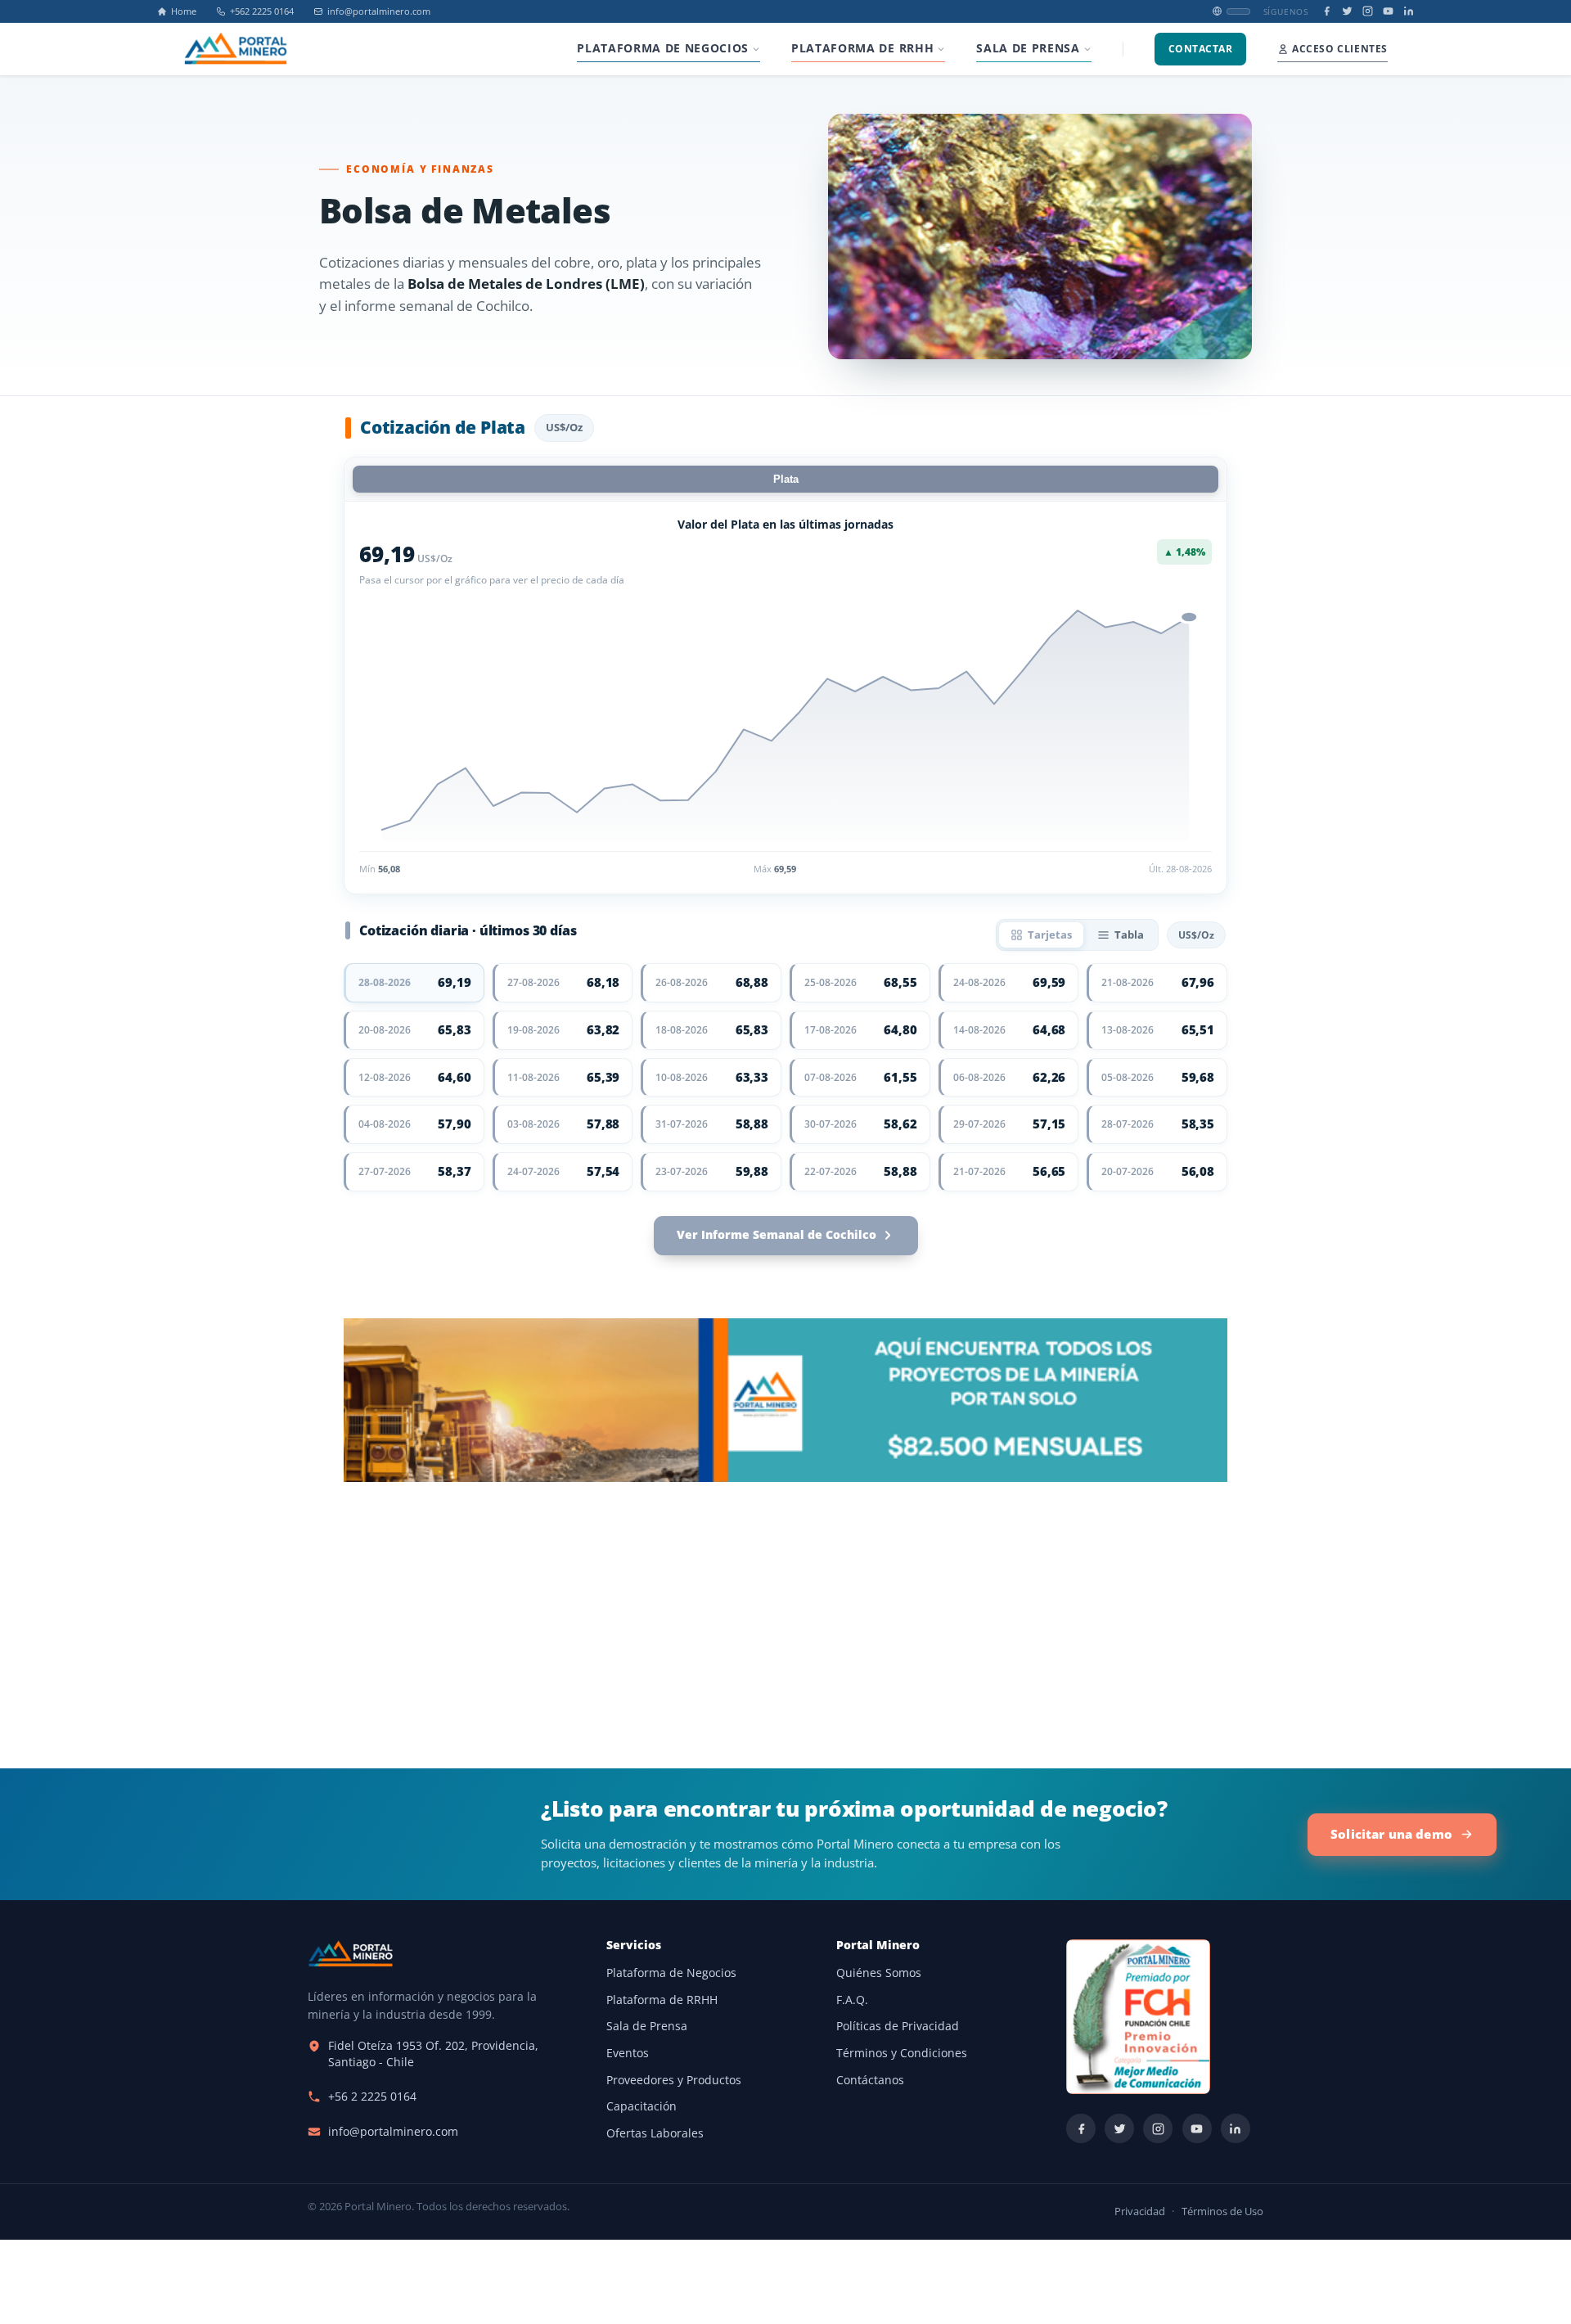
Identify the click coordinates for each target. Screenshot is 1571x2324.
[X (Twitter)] (1347, 11)
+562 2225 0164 (262, 11)
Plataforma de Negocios (671, 1973)
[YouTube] (1388, 11)
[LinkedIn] (1409, 11)
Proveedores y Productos (674, 2080)
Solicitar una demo (1391, 1834)
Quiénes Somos (879, 1973)
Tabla (1129, 935)
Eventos (628, 2053)
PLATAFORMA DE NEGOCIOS (663, 48)
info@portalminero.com (379, 11)
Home (184, 11)
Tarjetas (1050, 935)
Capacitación (641, 2106)
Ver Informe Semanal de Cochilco (776, 1235)
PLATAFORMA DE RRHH (862, 48)
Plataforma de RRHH (662, 2000)
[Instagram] (1368, 11)
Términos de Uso (1222, 2211)
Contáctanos (870, 2080)
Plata (786, 479)
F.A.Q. (852, 2000)
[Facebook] (1327, 11)
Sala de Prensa (647, 2026)
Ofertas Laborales (655, 2133)
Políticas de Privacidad (898, 2026)
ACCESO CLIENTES (1340, 49)
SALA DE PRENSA (1028, 48)
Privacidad (1140, 2211)
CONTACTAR (1200, 49)
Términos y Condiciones (902, 2053)
